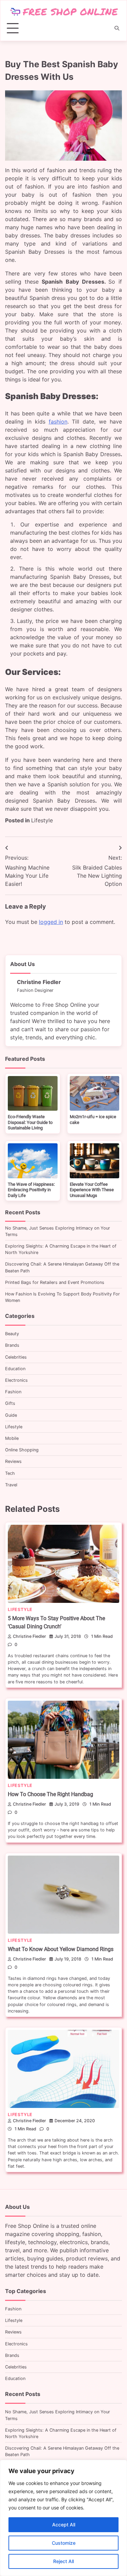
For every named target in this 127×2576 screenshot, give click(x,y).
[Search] (117, 28)
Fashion (13, 1392)
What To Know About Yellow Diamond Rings (61, 1949)
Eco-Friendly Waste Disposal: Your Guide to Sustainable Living (30, 1122)
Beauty (12, 1334)
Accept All (64, 2525)
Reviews (13, 1461)
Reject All (63, 2561)
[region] (63, 2518)
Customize (64, 2543)
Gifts (10, 1403)
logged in (51, 922)
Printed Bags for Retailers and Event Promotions (55, 1282)
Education (15, 1369)
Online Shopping (22, 1450)
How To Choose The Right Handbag (50, 1794)
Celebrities (16, 1357)
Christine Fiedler (29, 1636)
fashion (58, 422)
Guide (11, 1415)
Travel (11, 1485)
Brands (12, 1345)
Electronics (16, 1380)
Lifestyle (42, 820)
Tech (10, 1473)
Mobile (12, 1438)
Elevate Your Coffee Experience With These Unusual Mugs (92, 1190)
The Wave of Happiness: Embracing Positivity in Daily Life (31, 1190)
